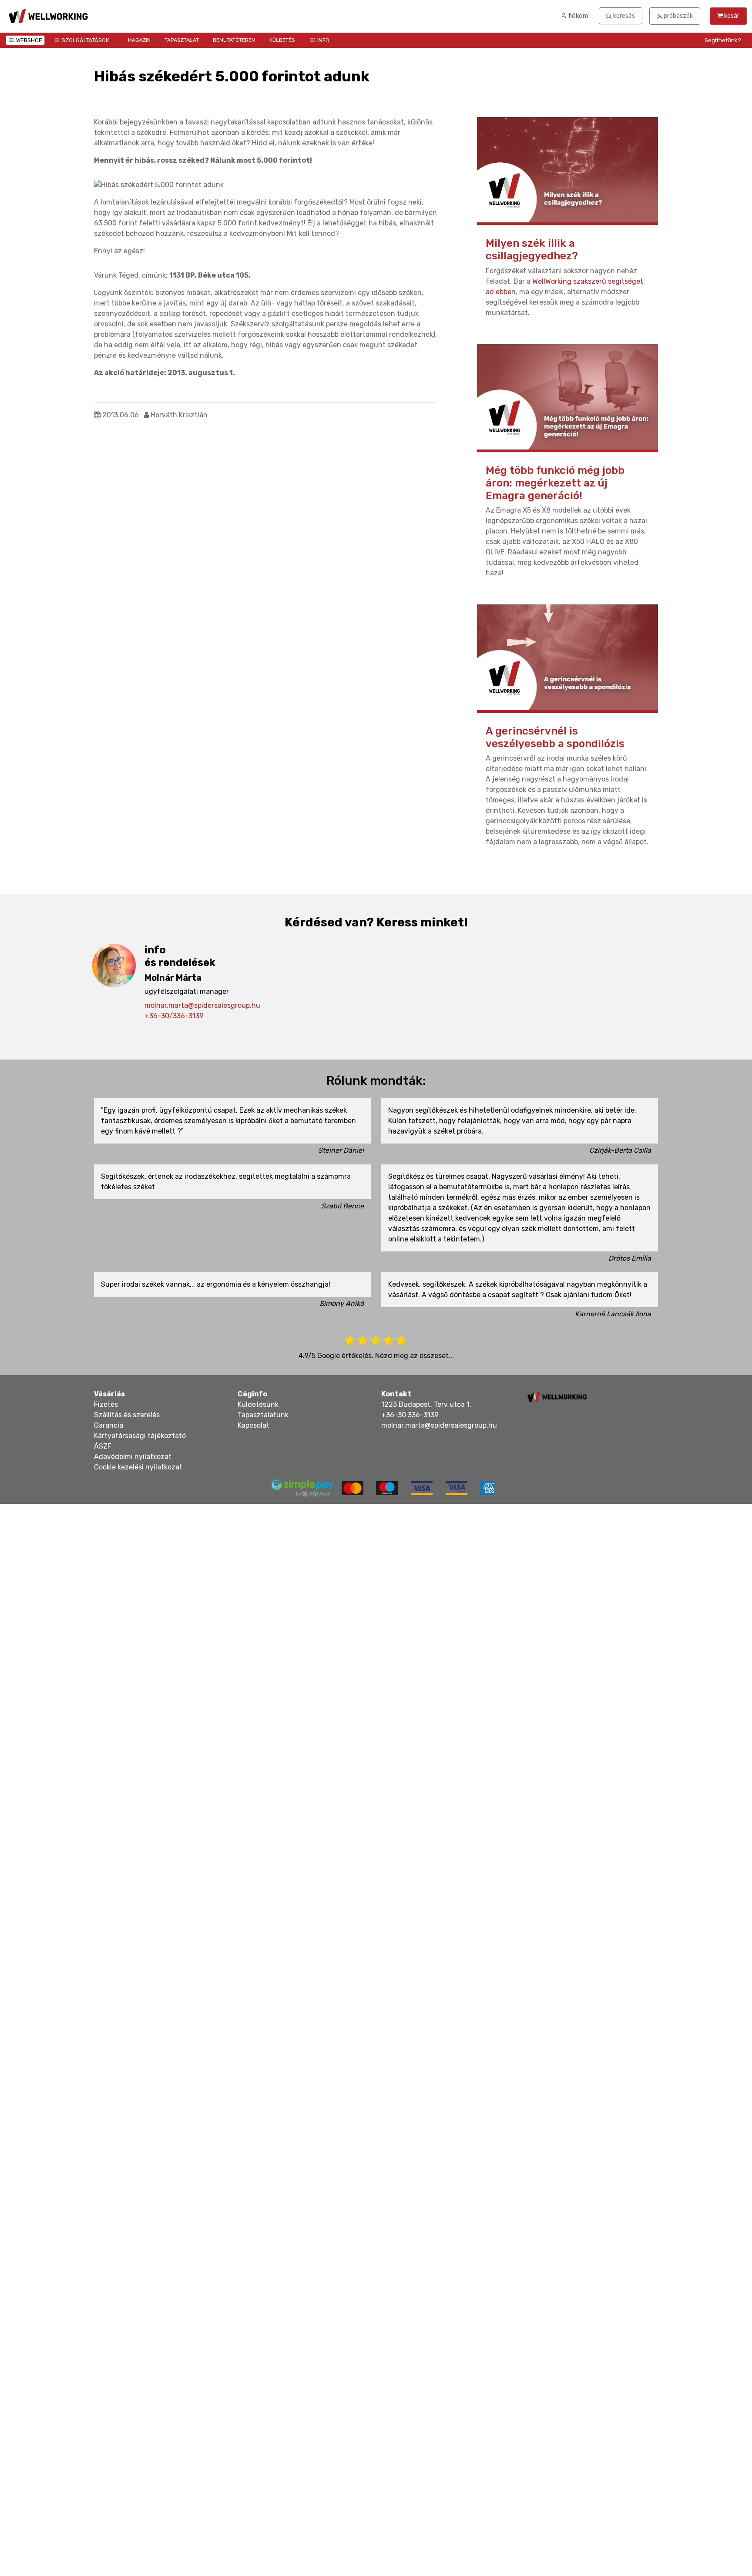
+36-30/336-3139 (174, 1016)
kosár (731, 16)
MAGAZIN (139, 40)
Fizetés (106, 1404)
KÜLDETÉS (282, 40)
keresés (623, 16)
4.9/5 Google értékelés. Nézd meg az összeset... (376, 1356)
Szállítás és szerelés (127, 1415)
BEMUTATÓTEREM (234, 40)
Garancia (109, 1425)
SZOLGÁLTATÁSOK (85, 40)
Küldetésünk (258, 1404)
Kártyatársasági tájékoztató (140, 1436)
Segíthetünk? (723, 40)
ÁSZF (103, 1446)
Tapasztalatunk (263, 1415)
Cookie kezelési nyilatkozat (138, 1467)
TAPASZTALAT (182, 40)
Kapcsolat (253, 1425)
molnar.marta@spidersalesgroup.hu (202, 1005)
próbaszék (678, 16)
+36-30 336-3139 (410, 1415)
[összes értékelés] (376, 1340)
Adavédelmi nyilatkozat (133, 1457)
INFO (323, 40)
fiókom (577, 16)
